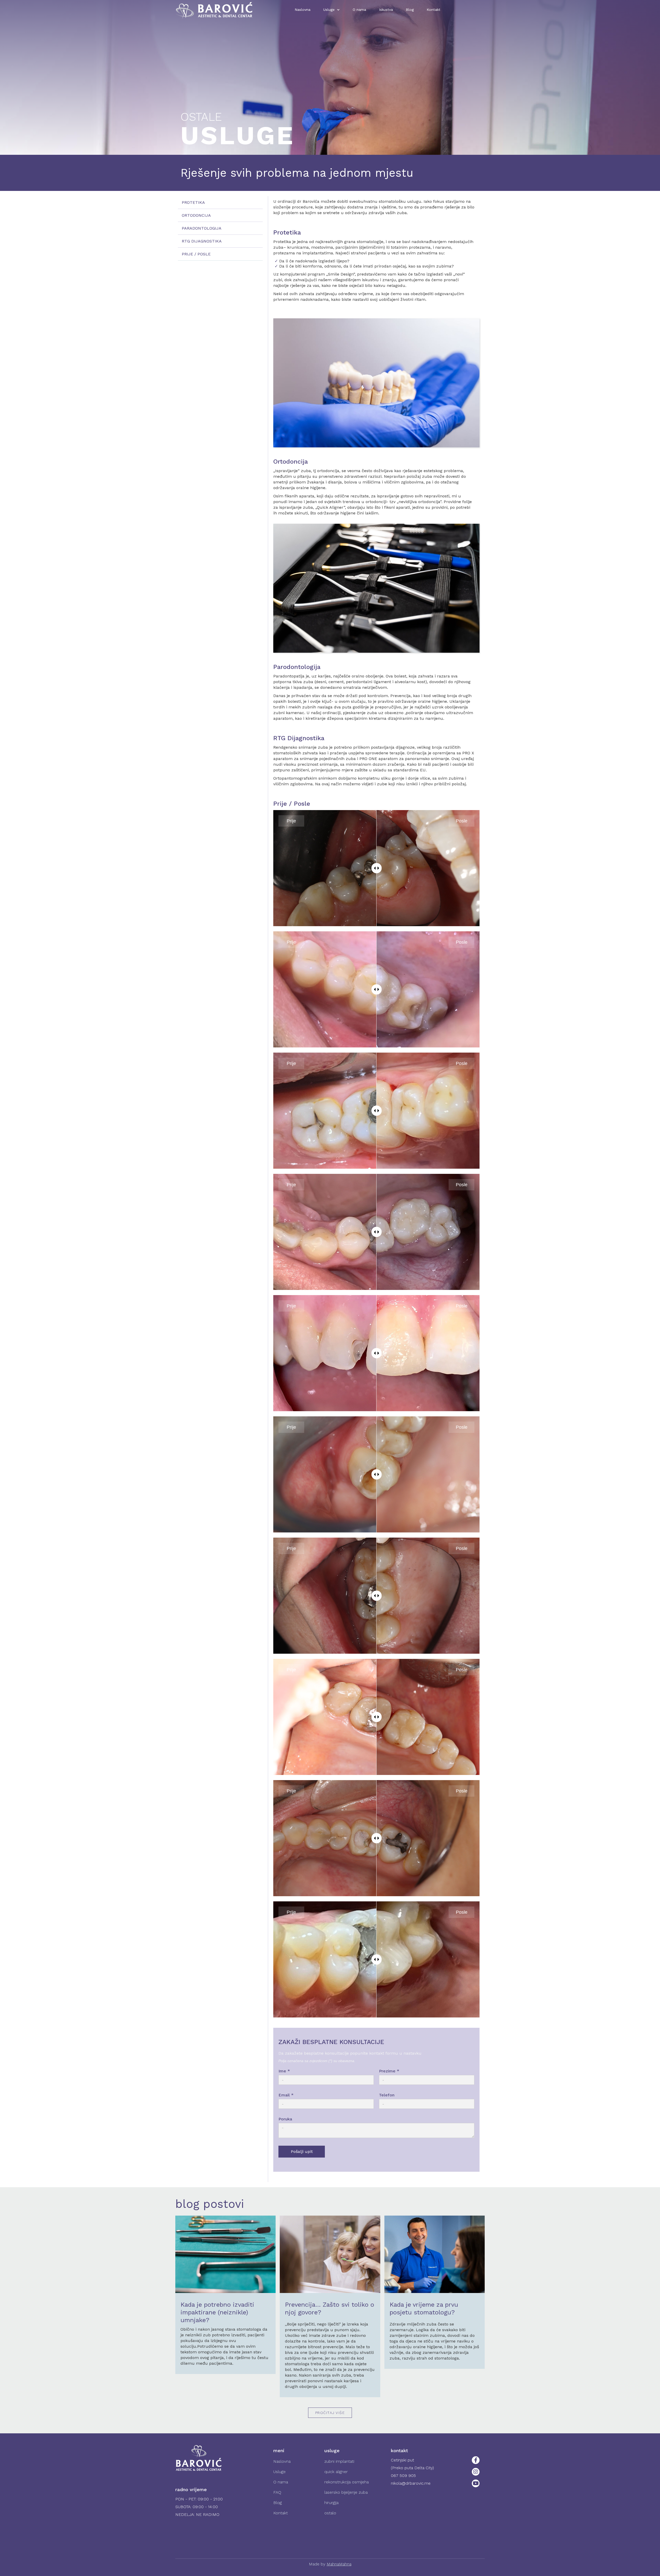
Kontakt (434, 10)
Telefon (387, 2095)
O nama (359, 10)
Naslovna (303, 10)
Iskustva (386, 10)
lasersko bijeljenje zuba (346, 2492)
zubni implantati (339, 2461)
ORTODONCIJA (196, 215)
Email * (286, 2095)
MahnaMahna (339, 2564)
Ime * (284, 2071)
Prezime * (389, 2071)
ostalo (330, 2513)
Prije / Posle (196, 254)
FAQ (277, 2492)
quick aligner (336, 2472)
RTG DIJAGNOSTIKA (202, 241)
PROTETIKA (193, 202)
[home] (214, 10)
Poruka (285, 2119)
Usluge (279, 2472)
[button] (332, 10)
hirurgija (331, 2503)
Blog (410, 10)
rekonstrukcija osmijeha (346, 2482)
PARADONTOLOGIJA (202, 228)
